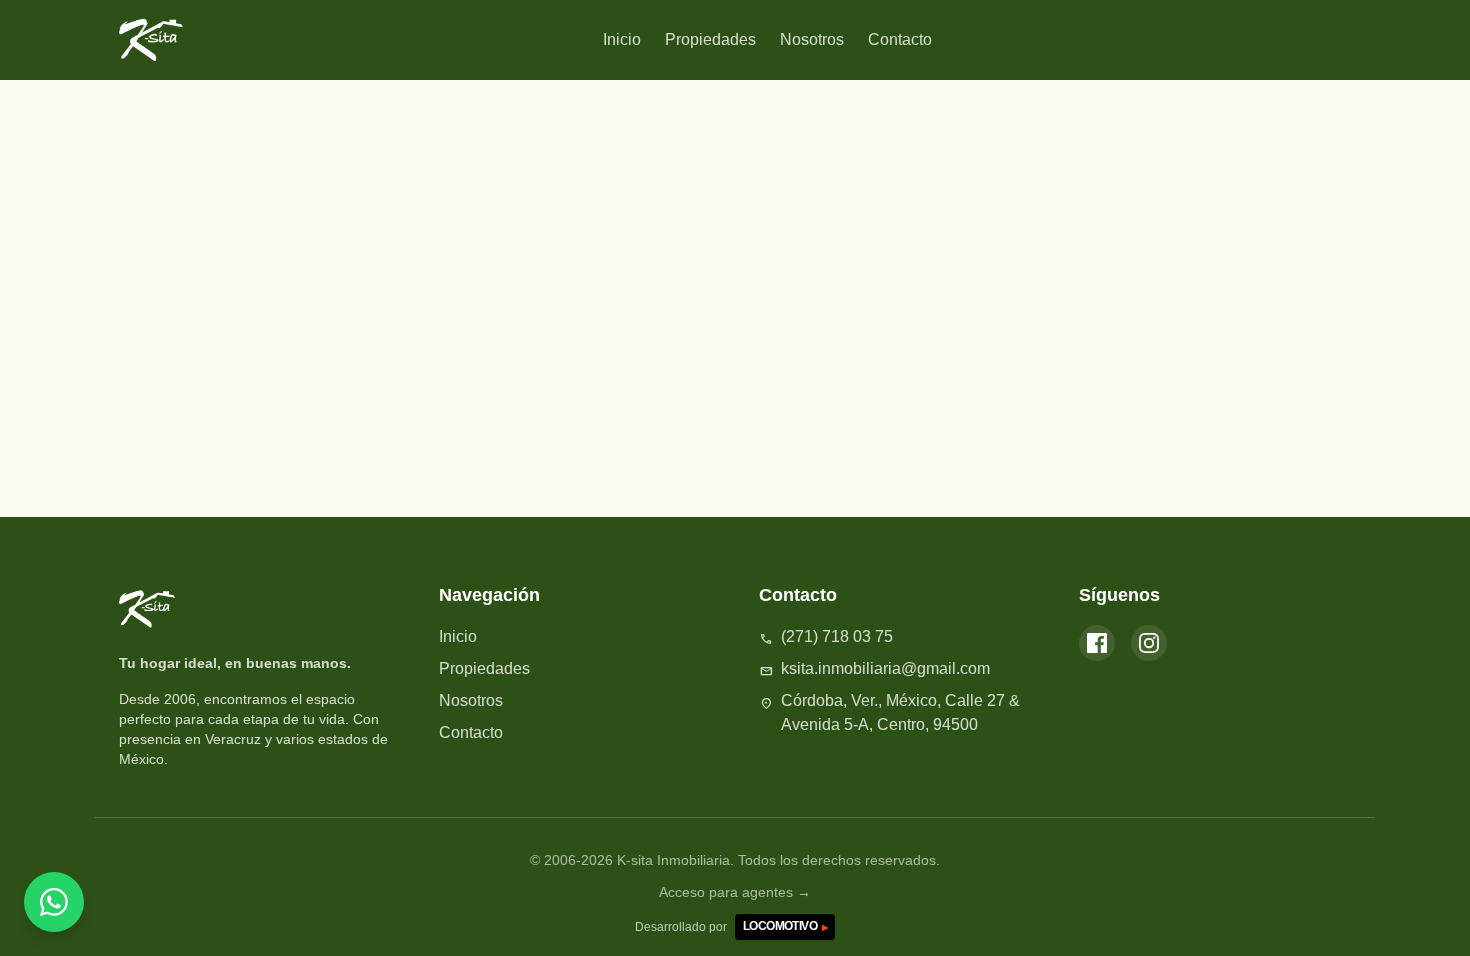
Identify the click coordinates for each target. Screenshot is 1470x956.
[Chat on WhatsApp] (54, 902)
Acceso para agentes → (735, 892)
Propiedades (710, 39)
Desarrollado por (731, 926)
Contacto (900, 39)
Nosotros (812, 39)
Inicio (622, 39)
